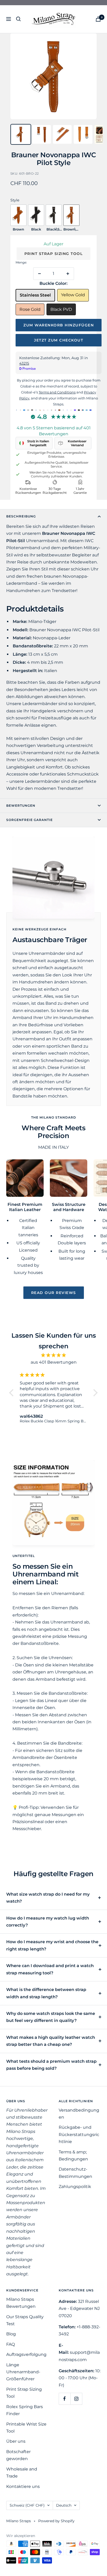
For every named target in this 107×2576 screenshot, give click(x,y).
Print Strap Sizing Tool (54, 254)
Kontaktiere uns (23, 2486)
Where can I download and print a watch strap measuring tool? (50, 1969)
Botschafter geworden (18, 2455)
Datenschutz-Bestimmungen (75, 2173)
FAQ (11, 2344)
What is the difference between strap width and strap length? (46, 1993)
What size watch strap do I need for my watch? (48, 1898)
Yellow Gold (73, 295)
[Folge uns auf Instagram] (76, 2399)
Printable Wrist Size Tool (26, 2428)
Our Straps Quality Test (25, 2320)
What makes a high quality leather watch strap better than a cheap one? (51, 2041)
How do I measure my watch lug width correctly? (48, 1922)
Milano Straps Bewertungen (21, 2303)
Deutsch (64, 2505)
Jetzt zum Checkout (59, 340)
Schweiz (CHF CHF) (27, 2505)
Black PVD (61, 309)
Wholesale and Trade (22, 2473)
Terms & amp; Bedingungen (73, 2156)
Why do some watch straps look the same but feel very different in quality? (51, 2017)
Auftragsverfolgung (26, 2354)
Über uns (16, 2441)
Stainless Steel (35, 295)
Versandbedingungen (79, 2114)
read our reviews (54, 1293)
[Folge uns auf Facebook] (65, 2399)
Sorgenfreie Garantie (29, 820)
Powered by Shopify (56, 2521)
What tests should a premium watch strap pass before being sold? (51, 2065)
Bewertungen (21, 806)
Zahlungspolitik (75, 2187)
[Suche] (18, 19)
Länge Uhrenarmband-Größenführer (23, 2372)
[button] (13, 1393)
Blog (11, 2334)
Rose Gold (30, 309)
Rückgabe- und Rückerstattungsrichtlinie (79, 2134)
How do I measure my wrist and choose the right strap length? (52, 1945)
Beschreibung (21, 516)
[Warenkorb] (98, 19)
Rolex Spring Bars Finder (25, 2410)
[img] (53, 1355)
